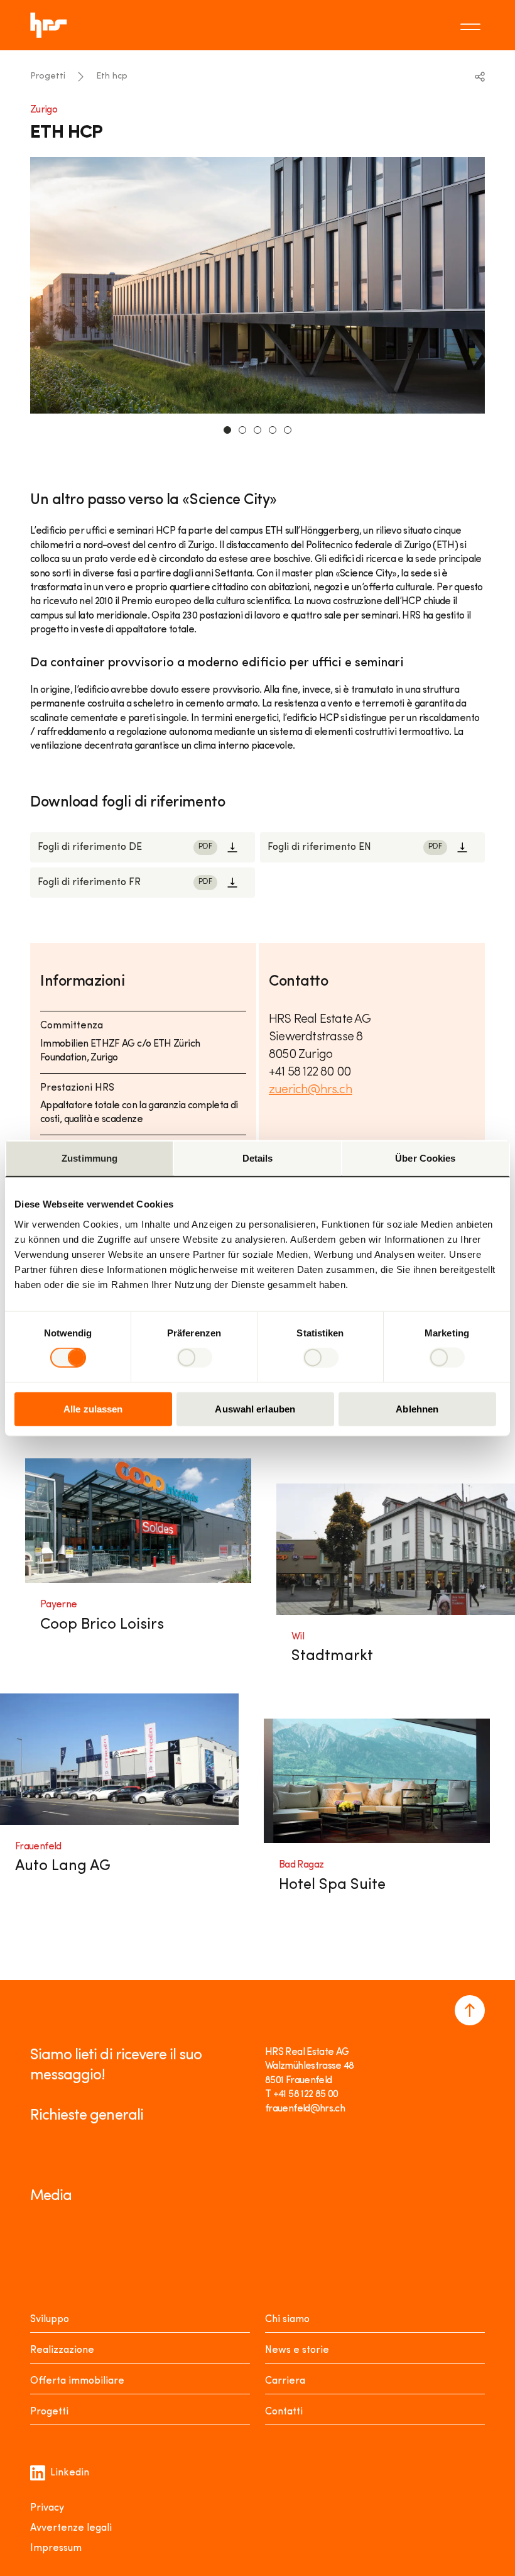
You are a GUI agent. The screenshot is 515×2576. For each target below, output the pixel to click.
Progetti (48, 76)
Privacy (47, 2508)
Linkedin (70, 2473)
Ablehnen (417, 1408)
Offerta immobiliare (77, 2381)
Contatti (284, 2412)
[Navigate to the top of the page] (470, 2010)
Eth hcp (112, 76)
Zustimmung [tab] (89, 1158)
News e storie (297, 2350)
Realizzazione (62, 2350)
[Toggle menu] (472, 25)
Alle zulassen (93, 1408)
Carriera (285, 2381)
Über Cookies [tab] (425, 1158)
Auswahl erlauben (255, 1408)
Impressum (56, 2548)
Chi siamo (287, 2320)
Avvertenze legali (71, 2528)
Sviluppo (50, 2320)
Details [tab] (258, 1158)
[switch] (194, 1358)
